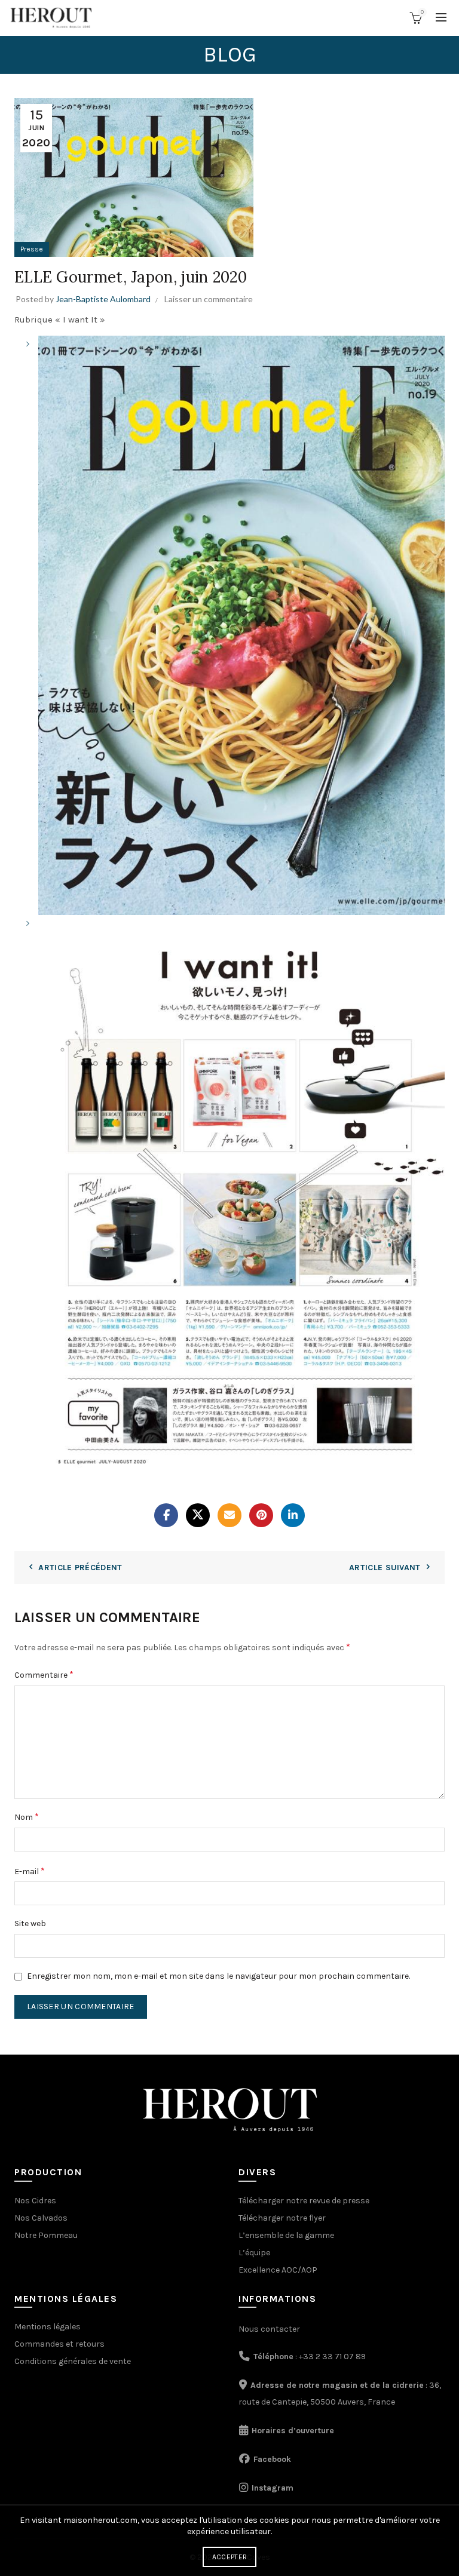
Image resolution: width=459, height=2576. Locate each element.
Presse (32, 249)
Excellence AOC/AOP (278, 2270)
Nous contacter (269, 2329)
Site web (30, 1923)
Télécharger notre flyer (282, 2218)
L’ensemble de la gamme (286, 2235)
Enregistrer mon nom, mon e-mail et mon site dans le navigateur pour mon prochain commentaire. (218, 1976)
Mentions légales (48, 2327)
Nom (27, 1817)
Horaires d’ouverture (293, 2431)
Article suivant (385, 1568)
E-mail (30, 1871)
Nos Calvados (41, 2218)
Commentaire (44, 1674)
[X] (198, 1515)
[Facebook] (166, 1515)
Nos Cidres (35, 2201)
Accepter (229, 2557)
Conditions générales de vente (73, 2361)
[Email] (229, 1515)
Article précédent (80, 1568)
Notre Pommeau (46, 2235)
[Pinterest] (261, 1515)
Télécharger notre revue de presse (304, 2201)
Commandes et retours (59, 2344)
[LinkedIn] (293, 1515)
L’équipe (254, 2253)
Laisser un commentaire (209, 299)
